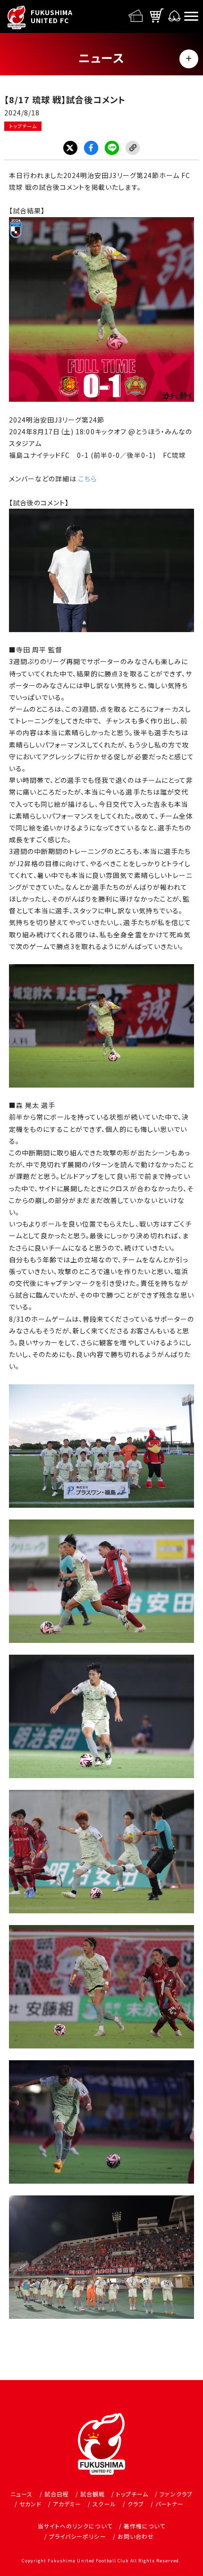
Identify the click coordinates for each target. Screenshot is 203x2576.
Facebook (91, 148)
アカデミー (67, 2504)
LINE (112, 148)
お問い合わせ (136, 2536)
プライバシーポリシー (78, 2536)
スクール (104, 2504)
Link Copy (133, 148)
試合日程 (57, 2494)
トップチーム (23, 126)
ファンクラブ (176, 2494)
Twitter (70, 148)
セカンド (30, 2504)
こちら (88, 479)
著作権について (144, 2526)
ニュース (21, 2494)
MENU (189, 59)
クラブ (136, 2504)
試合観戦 (93, 2494)
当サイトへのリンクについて (75, 2526)
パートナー (169, 2504)
